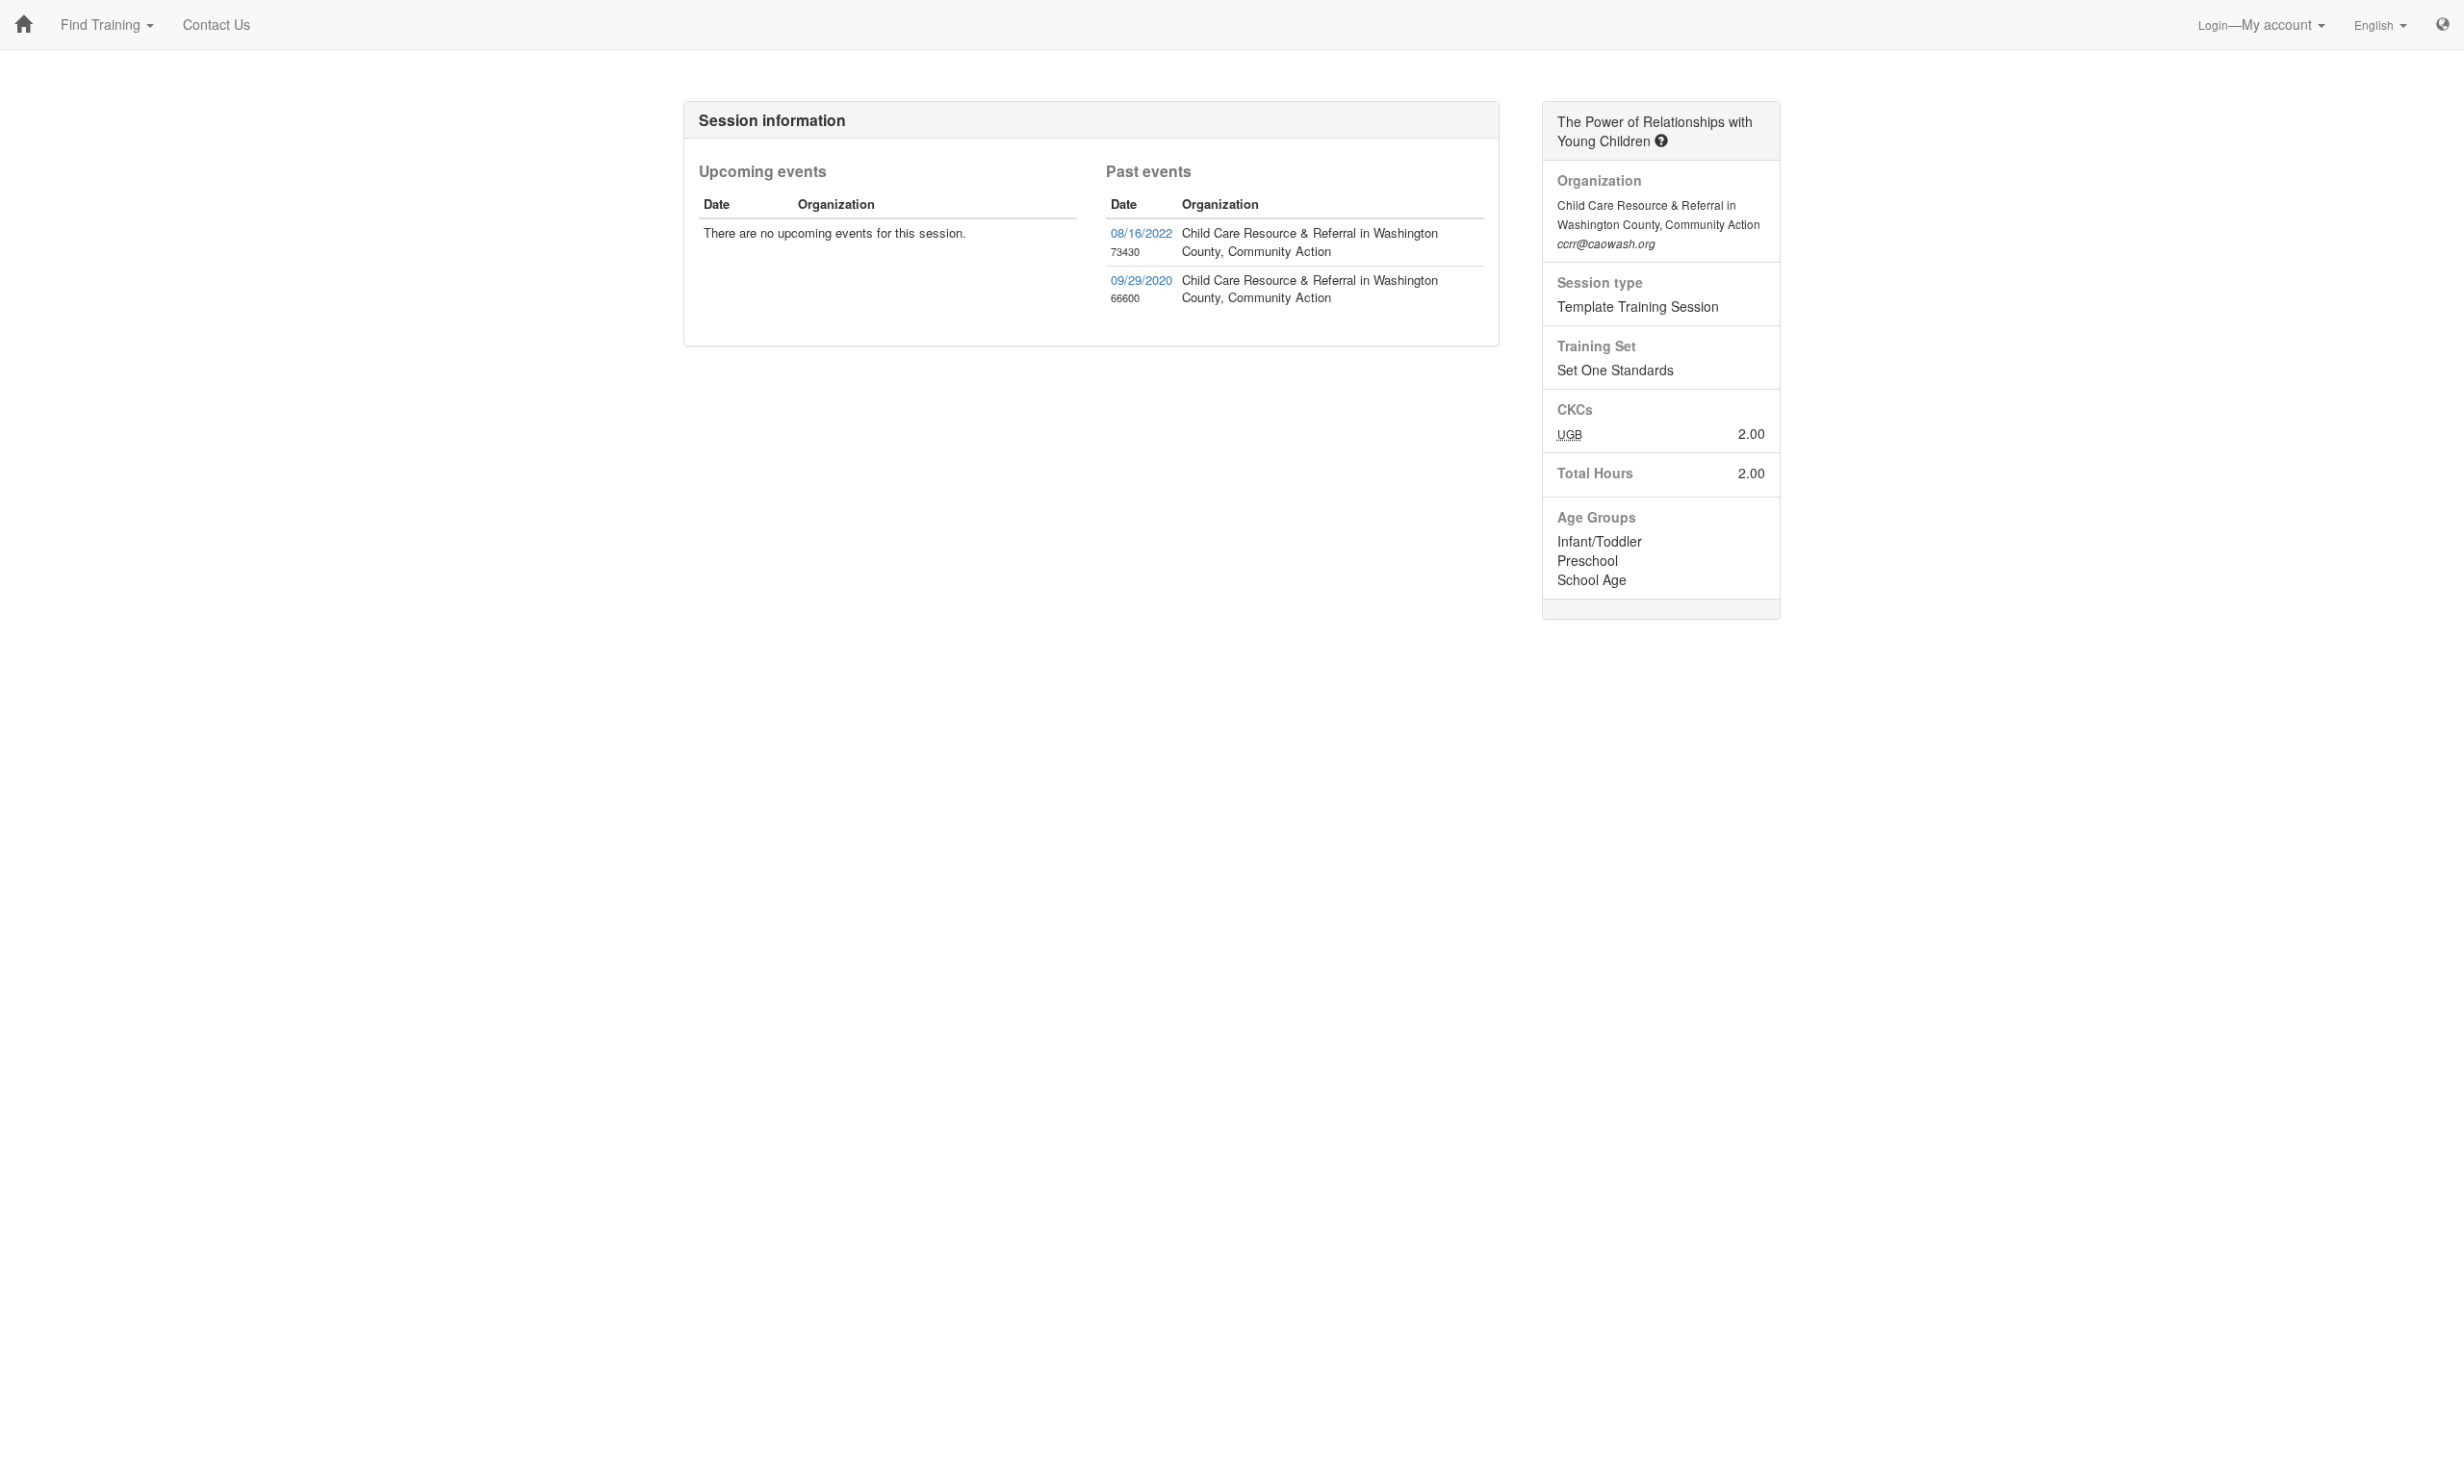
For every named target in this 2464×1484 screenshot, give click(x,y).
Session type (1600, 282)
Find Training (103, 24)
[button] (1661, 141)
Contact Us (217, 24)
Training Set (1597, 345)
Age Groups (1597, 517)
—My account (2257, 24)
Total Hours (1595, 473)
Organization (1600, 180)
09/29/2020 (1142, 280)
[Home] (23, 24)
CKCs (1575, 409)
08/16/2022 (1142, 232)
